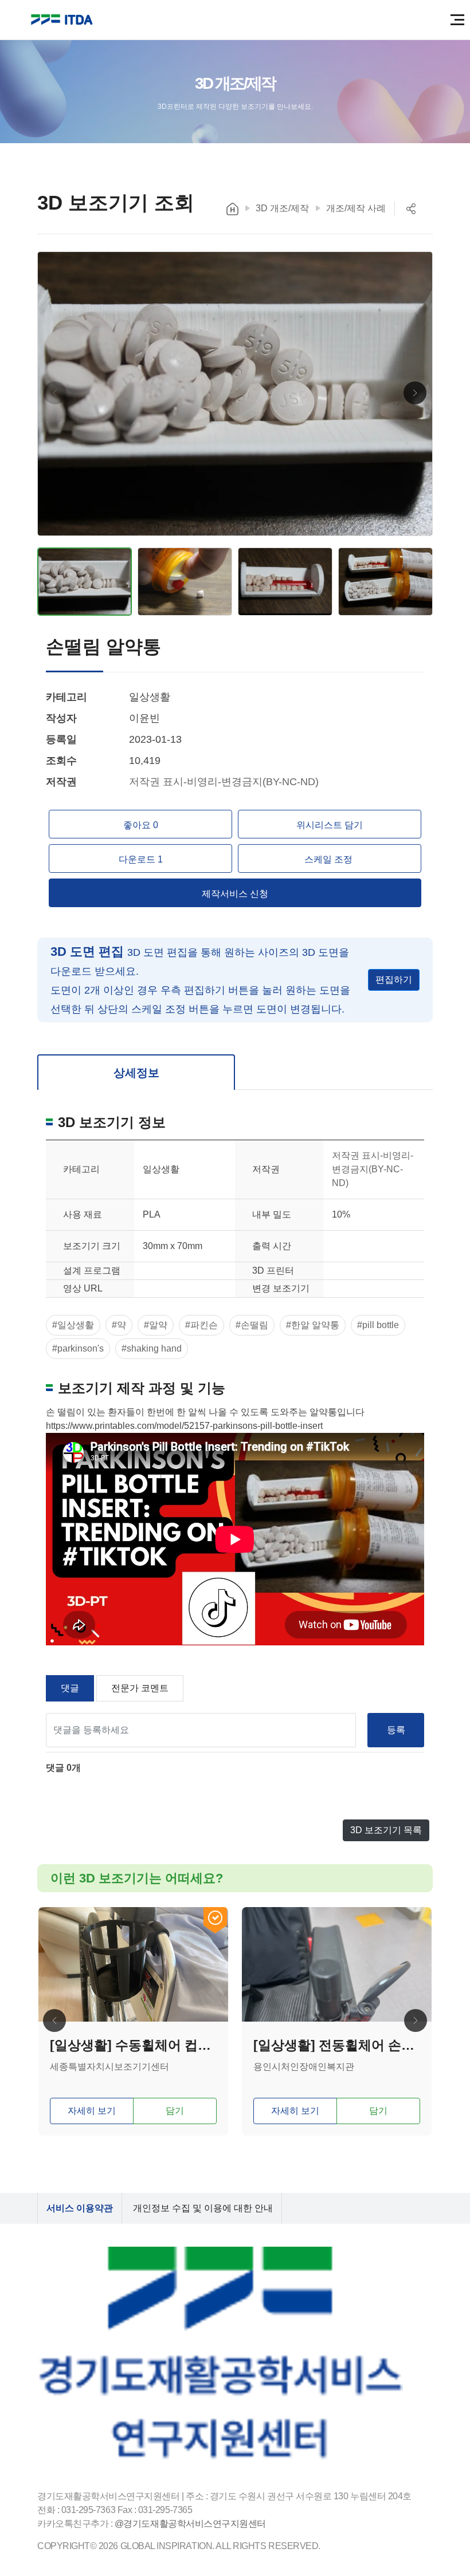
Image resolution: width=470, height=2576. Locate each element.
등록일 (61, 739)
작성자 (61, 718)
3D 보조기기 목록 (386, 1830)
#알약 (156, 1325)
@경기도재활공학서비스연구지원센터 (190, 2524)
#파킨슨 (201, 1325)
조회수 (61, 761)
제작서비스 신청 (235, 894)
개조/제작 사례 (356, 208)
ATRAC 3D (63, 20)
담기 (175, 2111)
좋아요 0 (141, 825)
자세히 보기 (92, 2111)
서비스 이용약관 (80, 2208)
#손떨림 (252, 1325)
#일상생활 (73, 1325)
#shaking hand (152, 1348)
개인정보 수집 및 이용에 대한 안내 (203, 2208)
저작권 (61, 782)
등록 (396, 1730)
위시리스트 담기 (330, 825)
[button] (415, 393)
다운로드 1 (141, 859)
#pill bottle (378, 1325)
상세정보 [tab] (136, 1073)
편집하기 (394, 980)
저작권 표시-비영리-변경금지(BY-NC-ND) (224, 782)
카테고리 (66, 697)
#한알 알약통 (313, 1325)
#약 (119, 1325)
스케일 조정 (330, 859)
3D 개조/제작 (282, 208)
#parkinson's (78, 1348)
